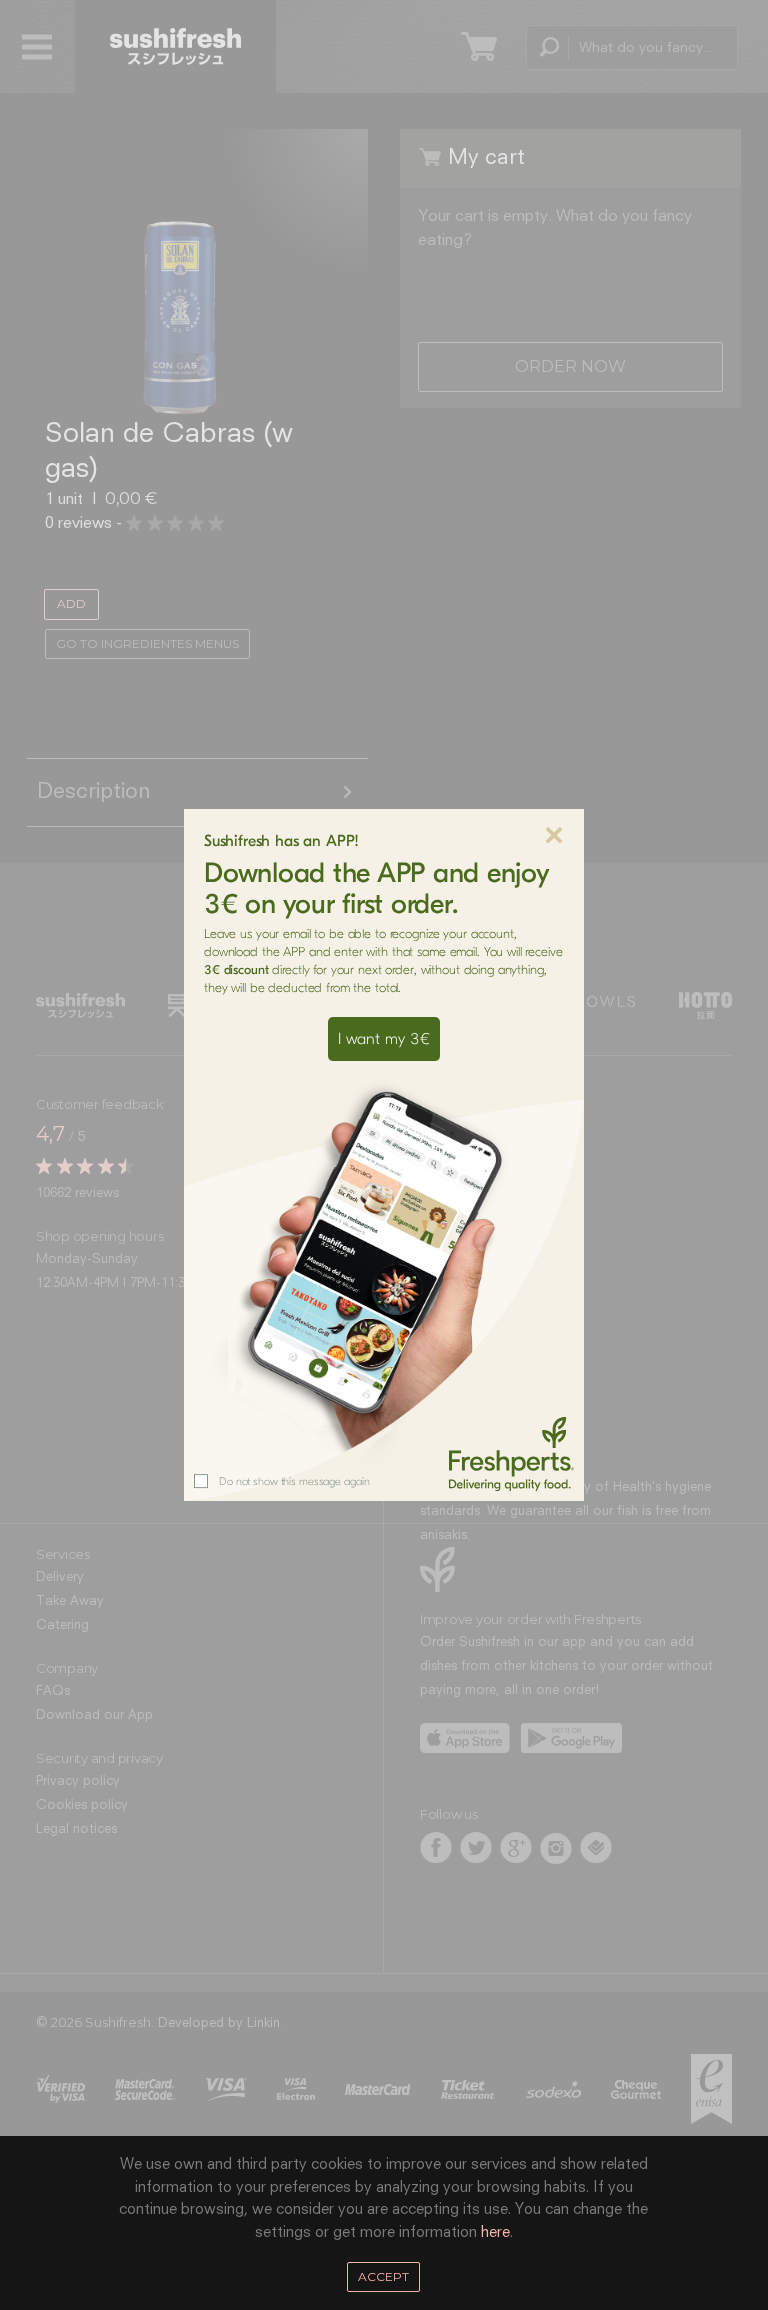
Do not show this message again (294, 1481)
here (495, 2232)
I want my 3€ (384, 1039)
